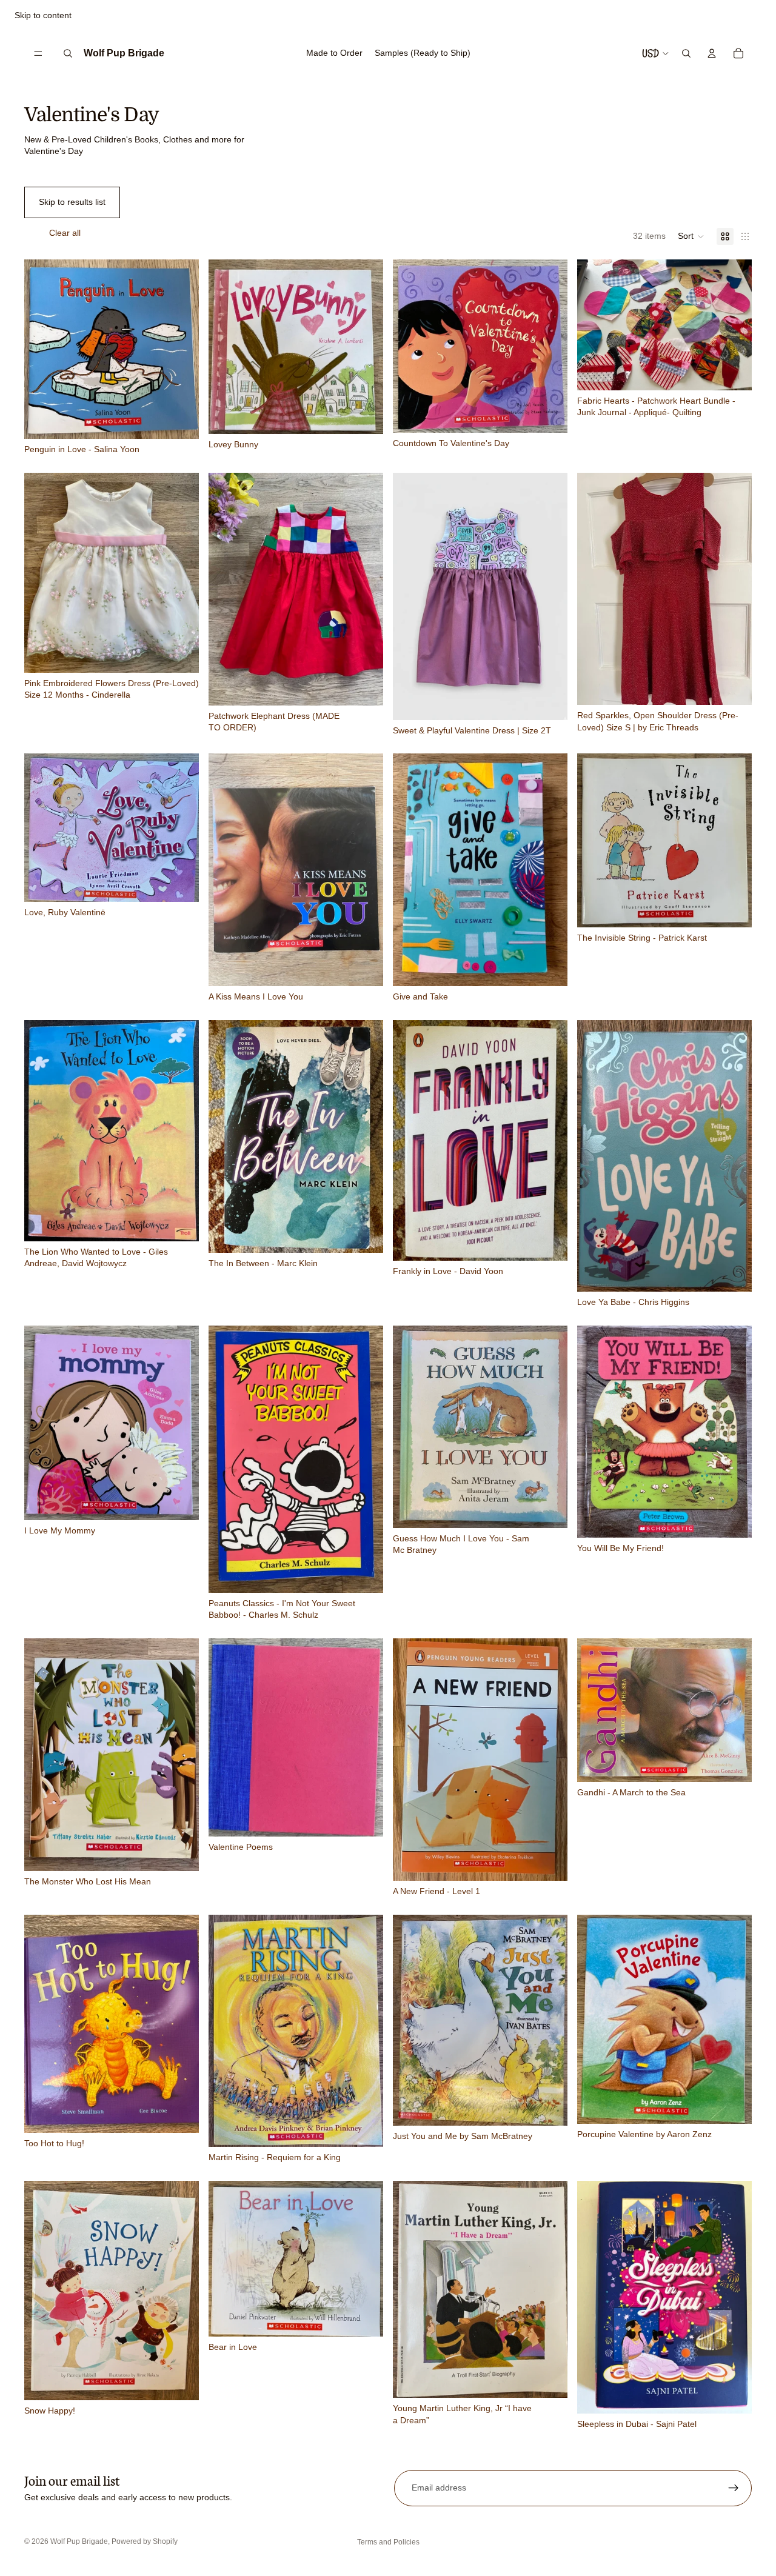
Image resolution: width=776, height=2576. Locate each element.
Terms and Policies (388, 2542)
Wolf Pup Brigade (79, 2541)
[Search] (68, 53)
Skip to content (43, 15)
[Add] (180, 420)
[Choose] (364, 687)
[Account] (712, 53)
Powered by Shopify (145, 2541)
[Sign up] (734, 2488)
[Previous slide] (595, 325)
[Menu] (38, 53)
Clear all (65, 233)
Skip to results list (72, 202)
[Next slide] (734, 325)
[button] (691, 236)
